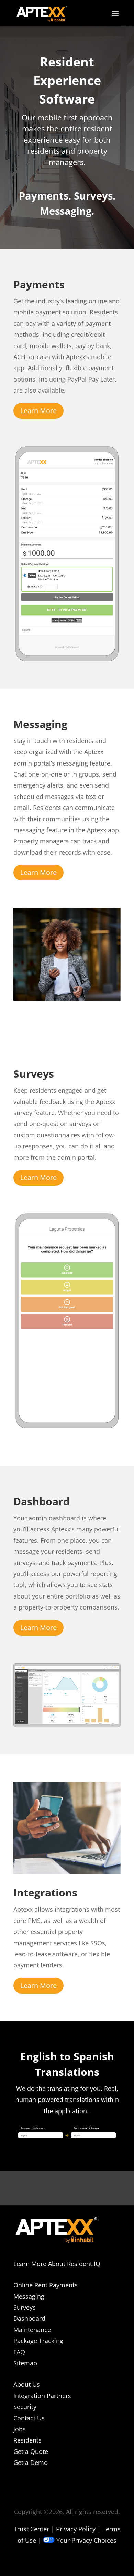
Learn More (38, 411)
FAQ (19, 2352)
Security (25, 2407)
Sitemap (25, 2363)
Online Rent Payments (46, 2285)
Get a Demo (31, 2462)
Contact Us (29, 2418)
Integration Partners (42, 2396)
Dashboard (29, 2318)
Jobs (20, 2429)
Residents (27, 2440)
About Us (27, 2384)
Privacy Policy (76, 2529)
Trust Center (31, 2529)
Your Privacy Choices (86, 2540)
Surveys (25, 2307)
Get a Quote (31, 2451)
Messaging (29, 2296)
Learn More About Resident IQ (57, 2264)
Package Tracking (38, 2341)
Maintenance (32, 2330)
